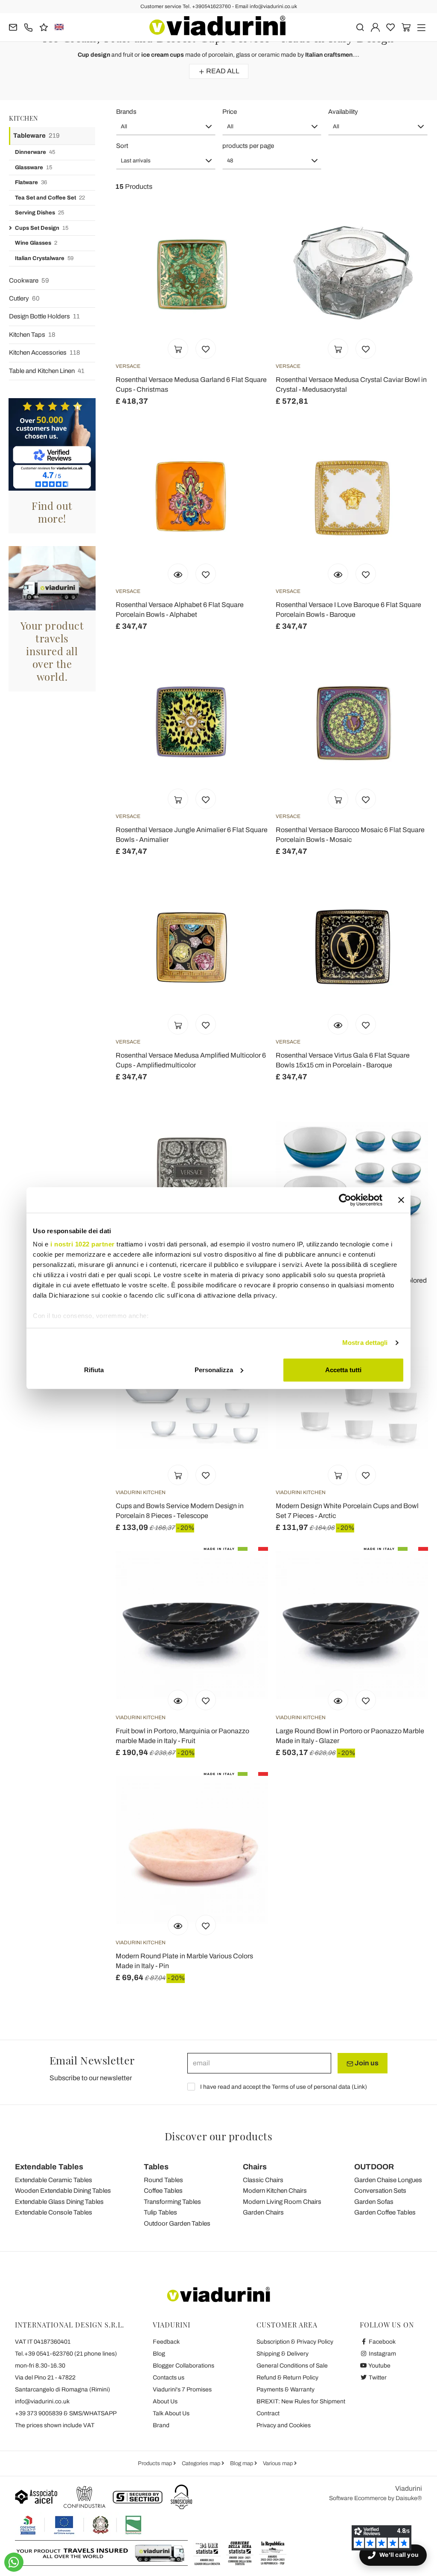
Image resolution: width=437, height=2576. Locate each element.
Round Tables (163, 2180)
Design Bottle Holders (44, 316)
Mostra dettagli (365, 1343)
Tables (156, 2167)
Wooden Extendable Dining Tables (63, 2191)
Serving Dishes (39, 213)
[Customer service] (28, 27)
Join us (366, 2063)
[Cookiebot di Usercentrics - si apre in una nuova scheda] (345, 1200)
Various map (278, 2463)
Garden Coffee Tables (385, 2212)
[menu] (421, 27)
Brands (126, 112)
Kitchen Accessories (45, 353)
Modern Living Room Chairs (282, 2202)
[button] (166, 127)
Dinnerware (35, 152)
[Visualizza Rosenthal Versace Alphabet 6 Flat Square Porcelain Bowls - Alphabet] (178, 574)
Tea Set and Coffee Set (50, 198)
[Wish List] (206, 349)
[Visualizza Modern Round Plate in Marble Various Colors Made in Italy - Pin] (178, 1925)
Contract (268, 2413)
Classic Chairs (263, 2180)
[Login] (375, 27)
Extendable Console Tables (54, 2212)
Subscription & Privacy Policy (295, 2342)
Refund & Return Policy (287, 2378)
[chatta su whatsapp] (14, 2562)
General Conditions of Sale (292, 2366)
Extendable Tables (49, 2167)
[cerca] (360, 27)
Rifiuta (94, 1370)
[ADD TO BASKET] (178, 349)
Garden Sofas (374, 2202)
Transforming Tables (172, 2202)
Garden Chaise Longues (388, 2180)
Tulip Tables (160, 2212)
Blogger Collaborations (184, 2366)
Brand (161, 2425)
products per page (248, 146)
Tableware (36, 136)
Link (359, 2087)
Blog (159, 2354)
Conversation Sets (380, 2191)
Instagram (382, 2354)
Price (230, 112)
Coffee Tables (163, 2191)
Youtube (379, 2366)
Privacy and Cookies (284, 2425)
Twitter (377, 2378)
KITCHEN (24, 118)
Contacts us (169, 2378)
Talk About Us (171, 2413)
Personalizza (214, 1370)
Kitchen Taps (32, 335)
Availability (343, 112)
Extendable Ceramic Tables (54, 2180)
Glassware (34, 168)
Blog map (242, 2463)
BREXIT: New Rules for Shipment (301, 2401)
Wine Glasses (36, 243)
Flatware (31, 182)
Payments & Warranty (286, 2390)
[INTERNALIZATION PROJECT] (81, 2525)
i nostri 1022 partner (83, 1244)
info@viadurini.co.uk (42, 2401)
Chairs (255, 2167)
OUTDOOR (374, 2167)
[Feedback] (44, 27)
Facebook (382, 2342)
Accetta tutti (343, 1370)
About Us (165, 2401)
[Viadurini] (217, 26)
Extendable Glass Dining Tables (59, 2202)
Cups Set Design (42, 228)
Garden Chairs (263, 2212)
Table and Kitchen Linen (47, 371)
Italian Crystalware (44, 258)
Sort (122, 146)
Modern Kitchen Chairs (275, 2191)
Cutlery (24, 298)
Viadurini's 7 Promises (182, 2390)
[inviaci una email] (13, 27)
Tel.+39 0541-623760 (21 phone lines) (66, 2354)
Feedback (166, 2342)
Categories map (202, 2463)
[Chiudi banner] (401, 1200)
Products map (156, 2463)
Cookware (29, 280)
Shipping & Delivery (283, 2354)
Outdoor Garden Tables (177, 2223)
